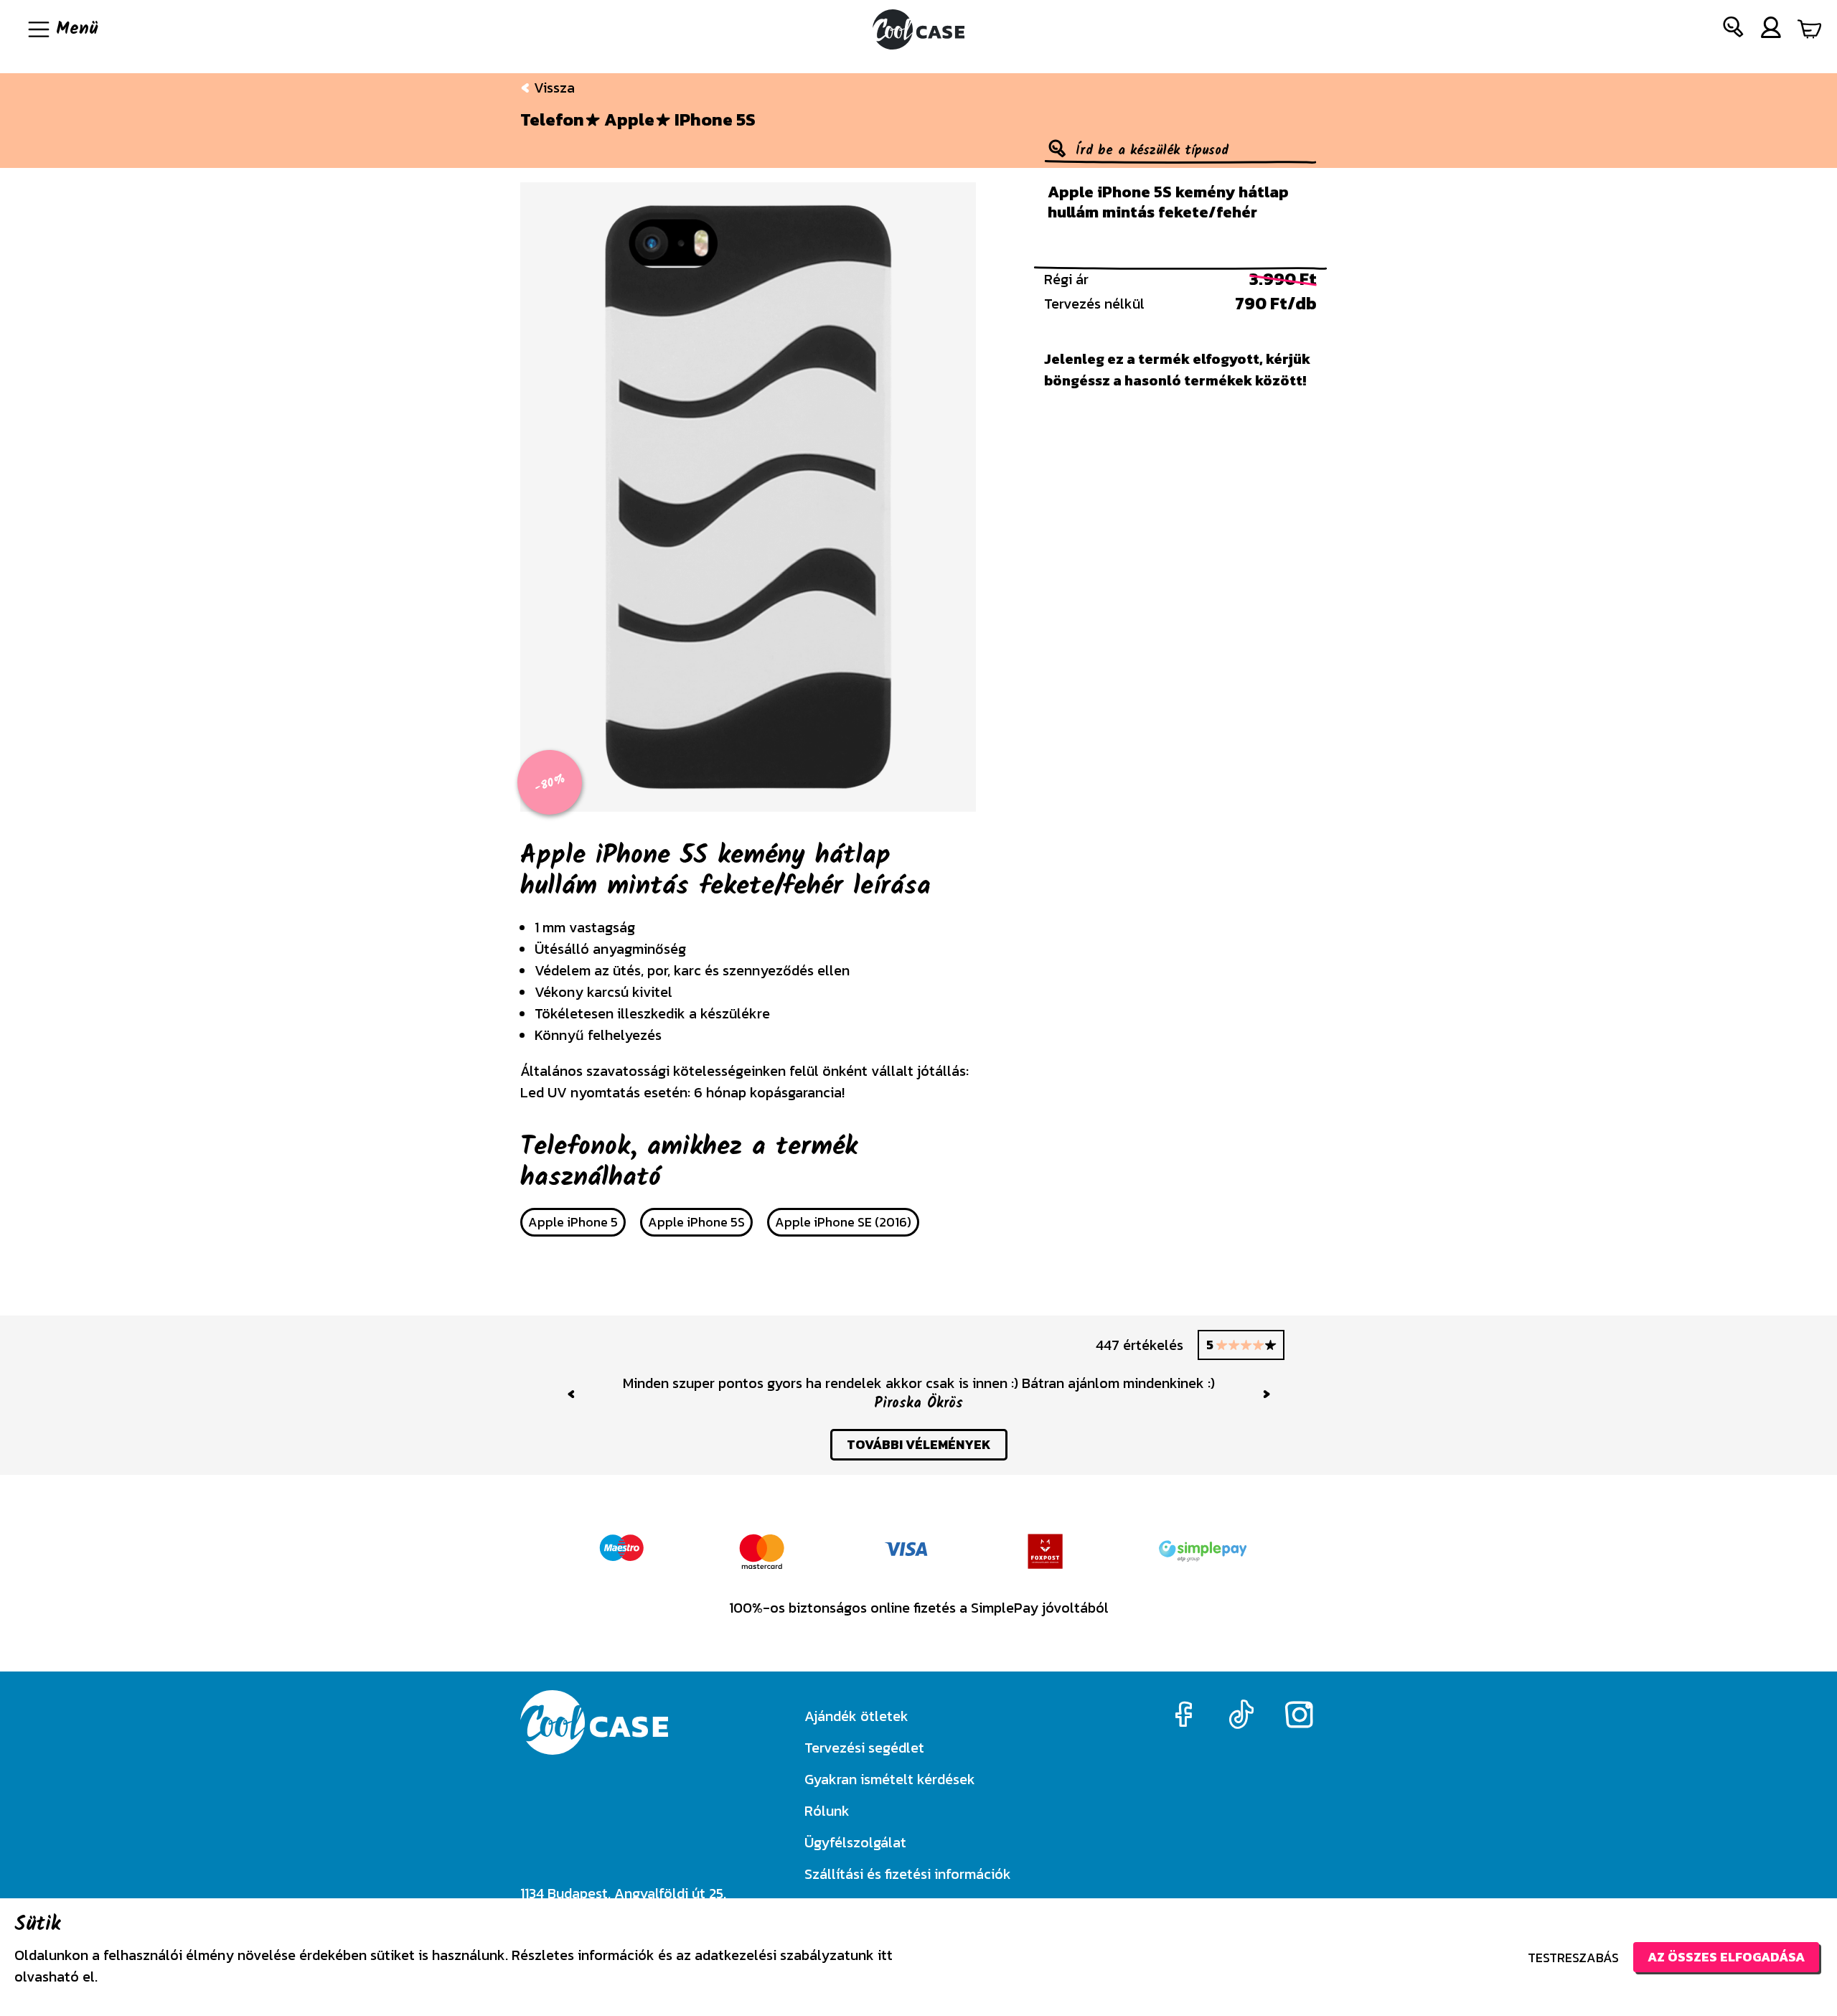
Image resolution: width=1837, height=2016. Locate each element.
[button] (1734, 30)
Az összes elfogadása (1726, 1957)
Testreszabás (1573, 1958)
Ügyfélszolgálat (855, 1842)
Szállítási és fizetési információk (908, 1874)
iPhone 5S (715, 120)
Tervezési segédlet (864, 1748)
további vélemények (919, 1444)
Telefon (552, 120)
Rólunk (827, 1811)
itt (885, 1955)
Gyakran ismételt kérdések (890, 1779)
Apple (629, 120)
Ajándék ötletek (856, 1716)
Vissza (553, 88)
